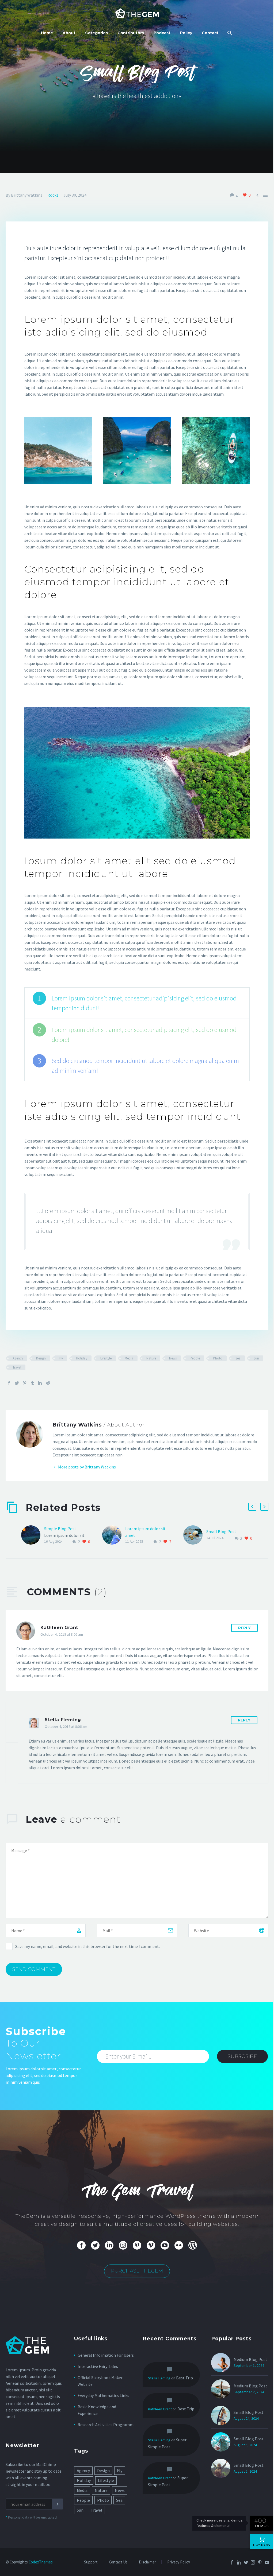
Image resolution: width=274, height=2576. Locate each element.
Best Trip (184, 2378)
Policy (186, 33)
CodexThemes (41, 2562)
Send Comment (34, 1969)
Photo (218, 1358)
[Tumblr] (32, 1383)
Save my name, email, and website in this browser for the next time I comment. (87, 1946)
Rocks (53, 195)
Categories (96, 33)
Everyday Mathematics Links (103, 2395)
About (69, 33)
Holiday (82, 1358)
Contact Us (118, 2562)
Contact (210, 33)
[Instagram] (253, 2562)
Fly (61, 1358)
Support (91, 2562)
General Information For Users (106, 2355)
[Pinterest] (25, 1383)
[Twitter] (17, 1383)
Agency (18, 1358)
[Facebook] (9, 1383)
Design (41, 1358)
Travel (17, 1367)
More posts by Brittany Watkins (87, 1467)
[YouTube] (267, 2562)
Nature (151, 1358)
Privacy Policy (179, 2562)
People (195, 1358)
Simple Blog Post (60, 1529)
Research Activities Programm (106, 2425)
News (173, 1358)
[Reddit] (48, 1383)
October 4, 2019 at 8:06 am (62, 1634)
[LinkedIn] (40, 1383)
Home (47, 33)
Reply (244, 1628)
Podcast (162, 33)
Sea (238, 1358)
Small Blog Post (221, 1531)
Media (129, 1358)
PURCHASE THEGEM (137, 2271)
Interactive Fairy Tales (98, 2366)
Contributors (131, 33)
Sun (256, 1358)
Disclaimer (147, 2562)
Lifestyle (106, 1358)
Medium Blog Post (250, 2359)
